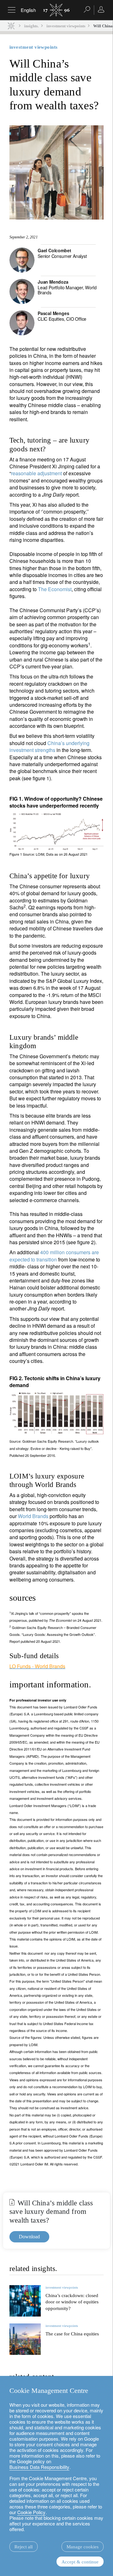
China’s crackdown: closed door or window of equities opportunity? (72, 2302)
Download (29, 2237)
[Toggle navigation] (12, 10)
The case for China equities (72, 2334)
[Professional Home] (11, 26)
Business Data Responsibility (39, 2467)
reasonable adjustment (36, 473)
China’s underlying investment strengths (49, 746)
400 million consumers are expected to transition (54, 1256)
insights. (31, 26)
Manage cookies (83, 2547)
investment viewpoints (66, 26)
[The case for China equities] (25, 2339)
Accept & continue (80, 2562)
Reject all (24, 2547)
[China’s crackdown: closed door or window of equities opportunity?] (25, 2301)
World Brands (33, 1516)
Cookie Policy (31, 2512)
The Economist (55, 589)
